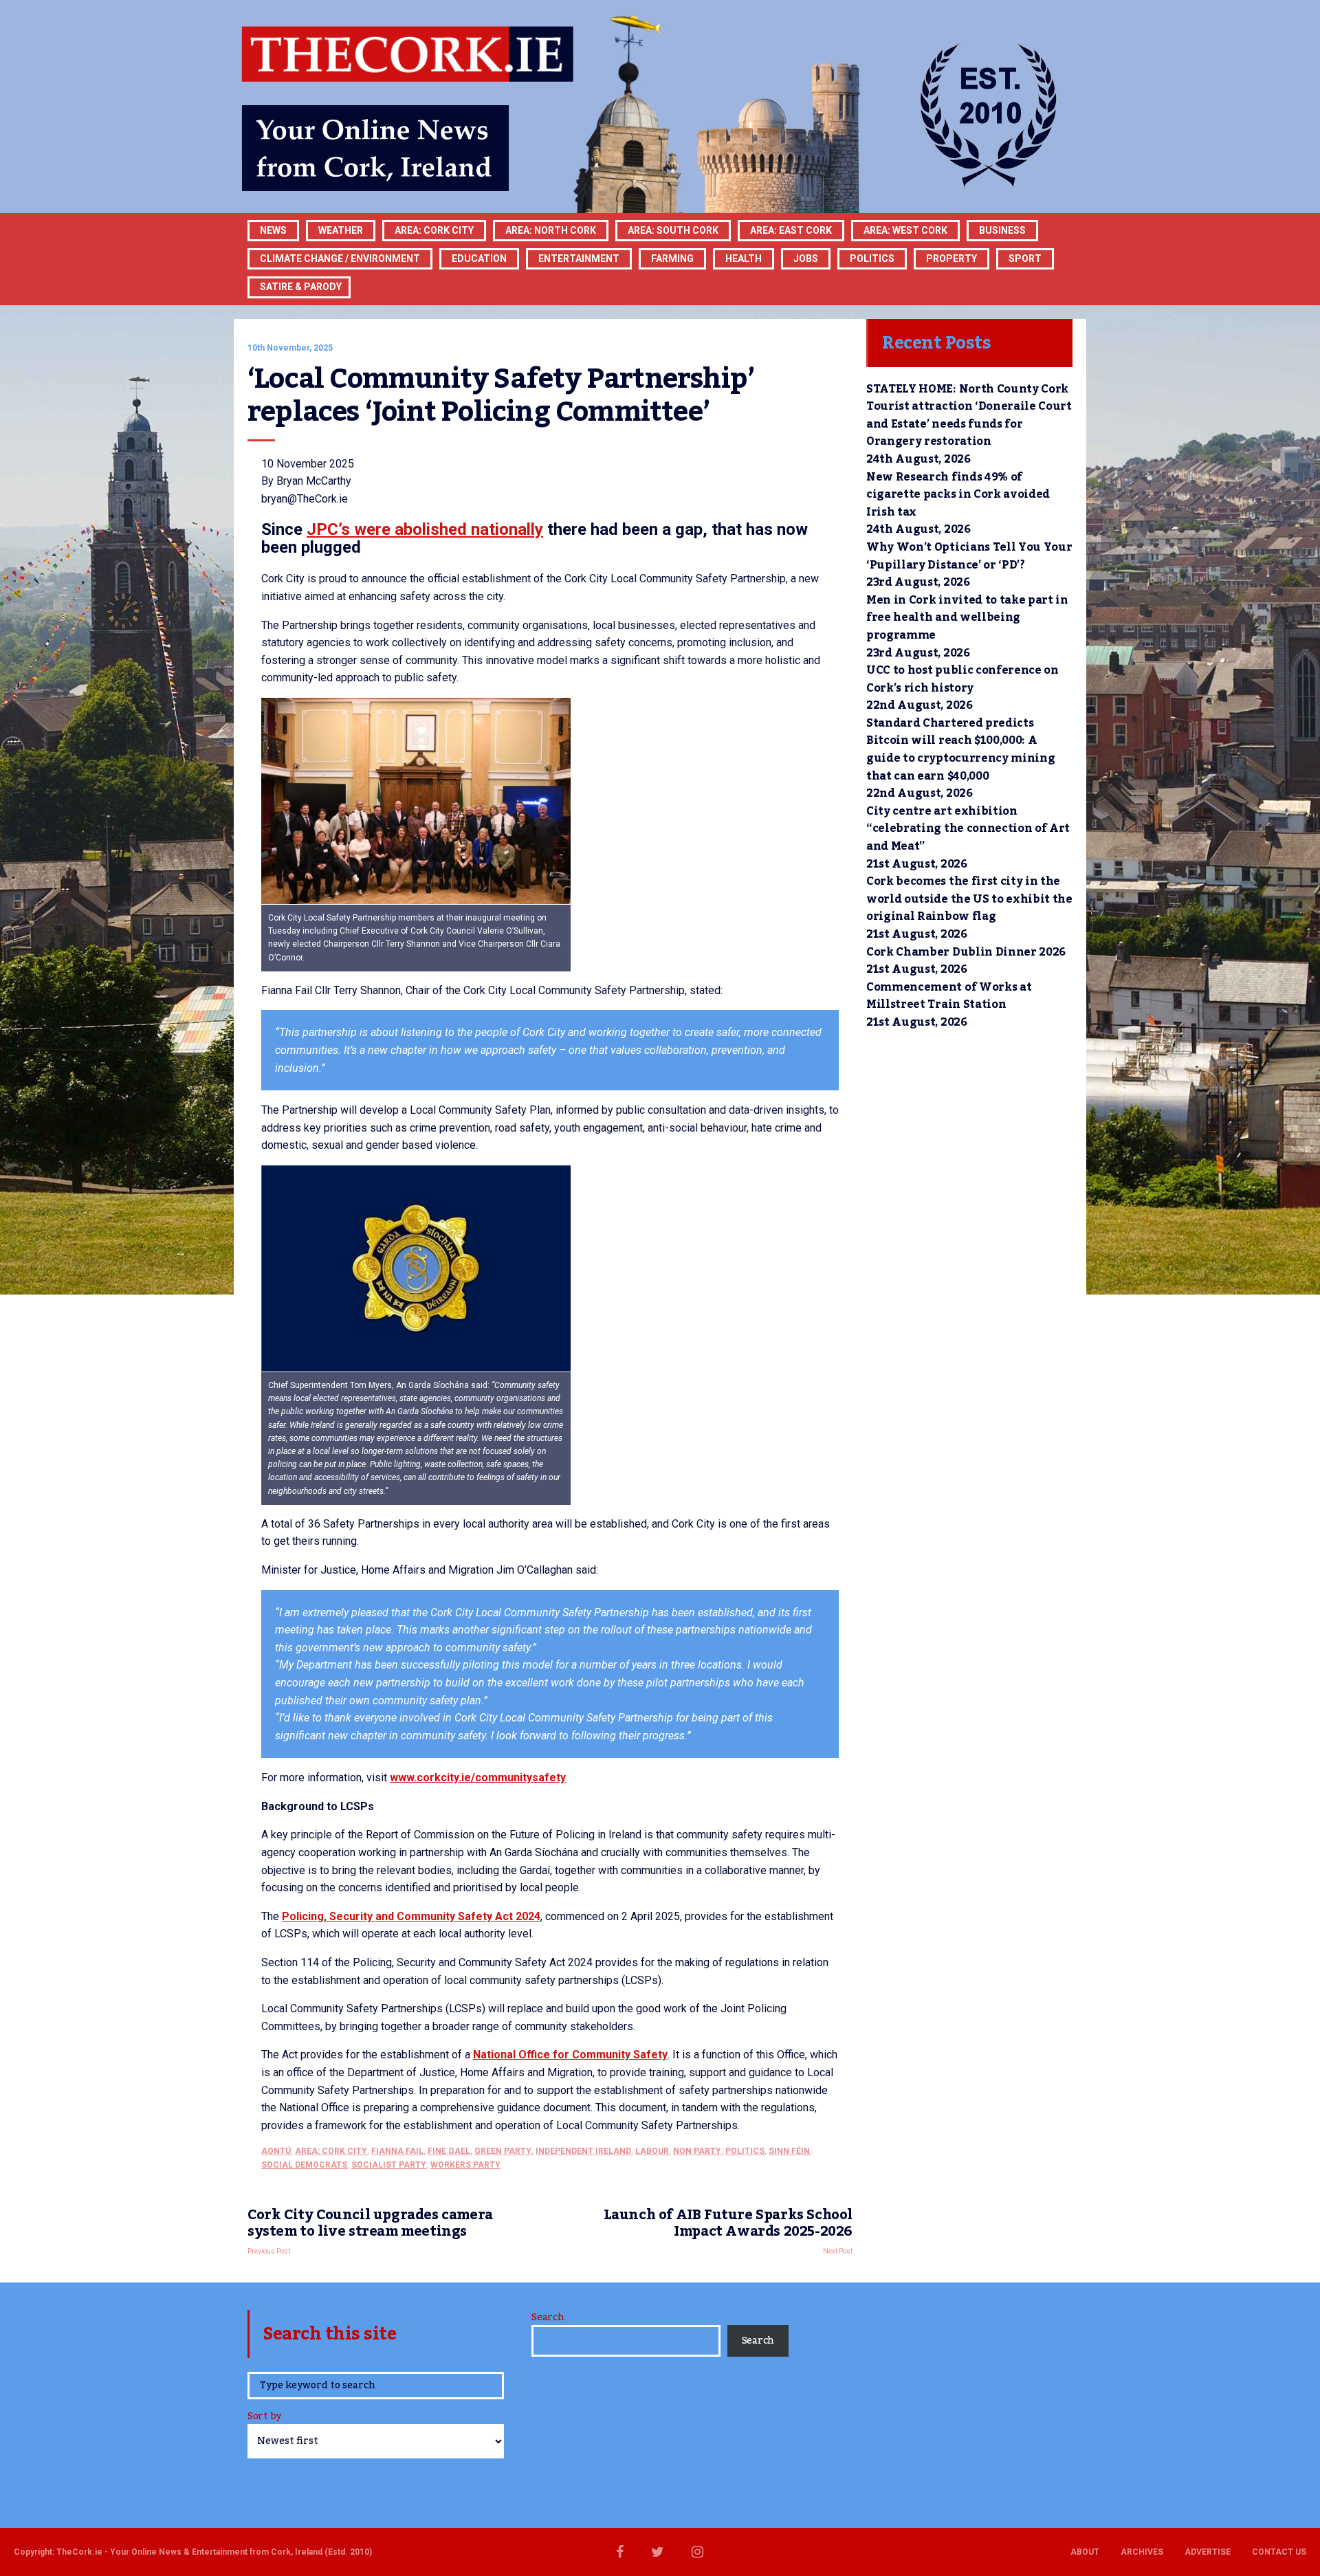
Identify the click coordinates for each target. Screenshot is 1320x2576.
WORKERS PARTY (465, 2165)
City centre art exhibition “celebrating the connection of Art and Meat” (968, 829)
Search (548, 2318)
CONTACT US (1279, 2552)
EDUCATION (479, 258)
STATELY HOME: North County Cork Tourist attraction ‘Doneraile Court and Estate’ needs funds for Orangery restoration (969, 416)
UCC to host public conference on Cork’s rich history (962, 679)
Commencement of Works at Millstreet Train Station (949, 996)
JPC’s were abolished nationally (425, 529)
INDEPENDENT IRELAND (583, 2151)
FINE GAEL (449, 2151)
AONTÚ (276, 2151)
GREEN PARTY (503, 2151)
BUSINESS (1002, 230)
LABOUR (652, 2151)
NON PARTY (697, 2151)
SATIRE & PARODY (301, 287)
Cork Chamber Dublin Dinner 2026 (966, 952)
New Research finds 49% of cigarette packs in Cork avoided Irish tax (958, 495)
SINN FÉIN (789, 2151)
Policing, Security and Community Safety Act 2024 (411, 1916)
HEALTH (744, 258)
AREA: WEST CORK (905, 230)
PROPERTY (951, 258)
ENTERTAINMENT (579, 258)
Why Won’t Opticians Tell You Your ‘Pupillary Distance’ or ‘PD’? (969, 556)
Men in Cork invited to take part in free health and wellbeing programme (967, 618)
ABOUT (1085, 2552)
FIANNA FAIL (397, 2151)
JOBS (806, 258)
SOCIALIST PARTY (389, 2165)
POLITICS (872, 258)
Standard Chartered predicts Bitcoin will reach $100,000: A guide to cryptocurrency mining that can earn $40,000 (960, 750)
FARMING (672, 258)
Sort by (264, 2418)
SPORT (1025, 258)
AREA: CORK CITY (434, 230)
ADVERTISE (1208, 2552)
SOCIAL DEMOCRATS (304, 2165)
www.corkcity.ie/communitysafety (478, 1777)
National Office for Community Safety (570, 2055)
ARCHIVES (1142, 2552)
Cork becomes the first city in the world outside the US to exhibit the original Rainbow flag (969, 899)
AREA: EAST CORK (791, 230)
